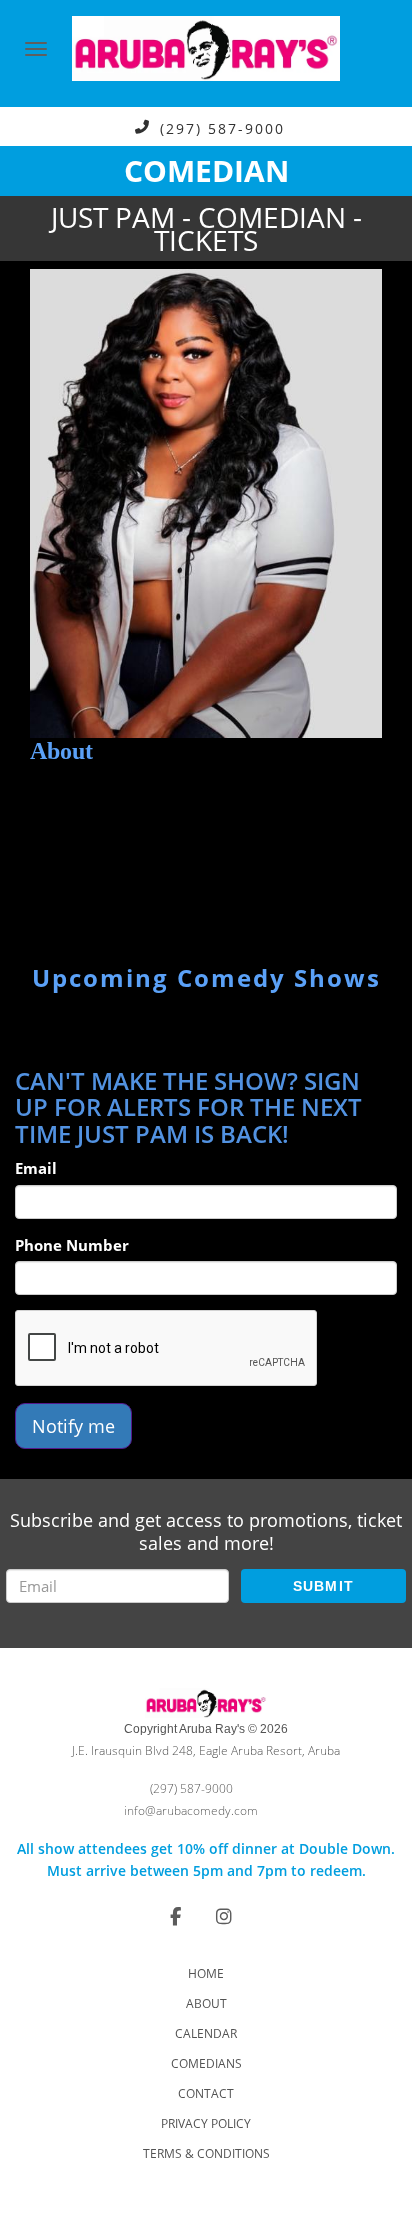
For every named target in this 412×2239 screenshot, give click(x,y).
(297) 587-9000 (222, 127)
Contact (206, 2093)
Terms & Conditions (206, 2153)
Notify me (73, 1426)
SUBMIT (324, 1586)
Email (36, 1168)
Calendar (206, 2033)
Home (206, 1973)
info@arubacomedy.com (191, 1810)
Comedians (206, 2063)
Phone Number (72, 1245)
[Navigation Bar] (36, 49)
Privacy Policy (206, 2123)
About (206, 2003)
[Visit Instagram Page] (224, 1916)
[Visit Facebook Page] (175, 1916)
